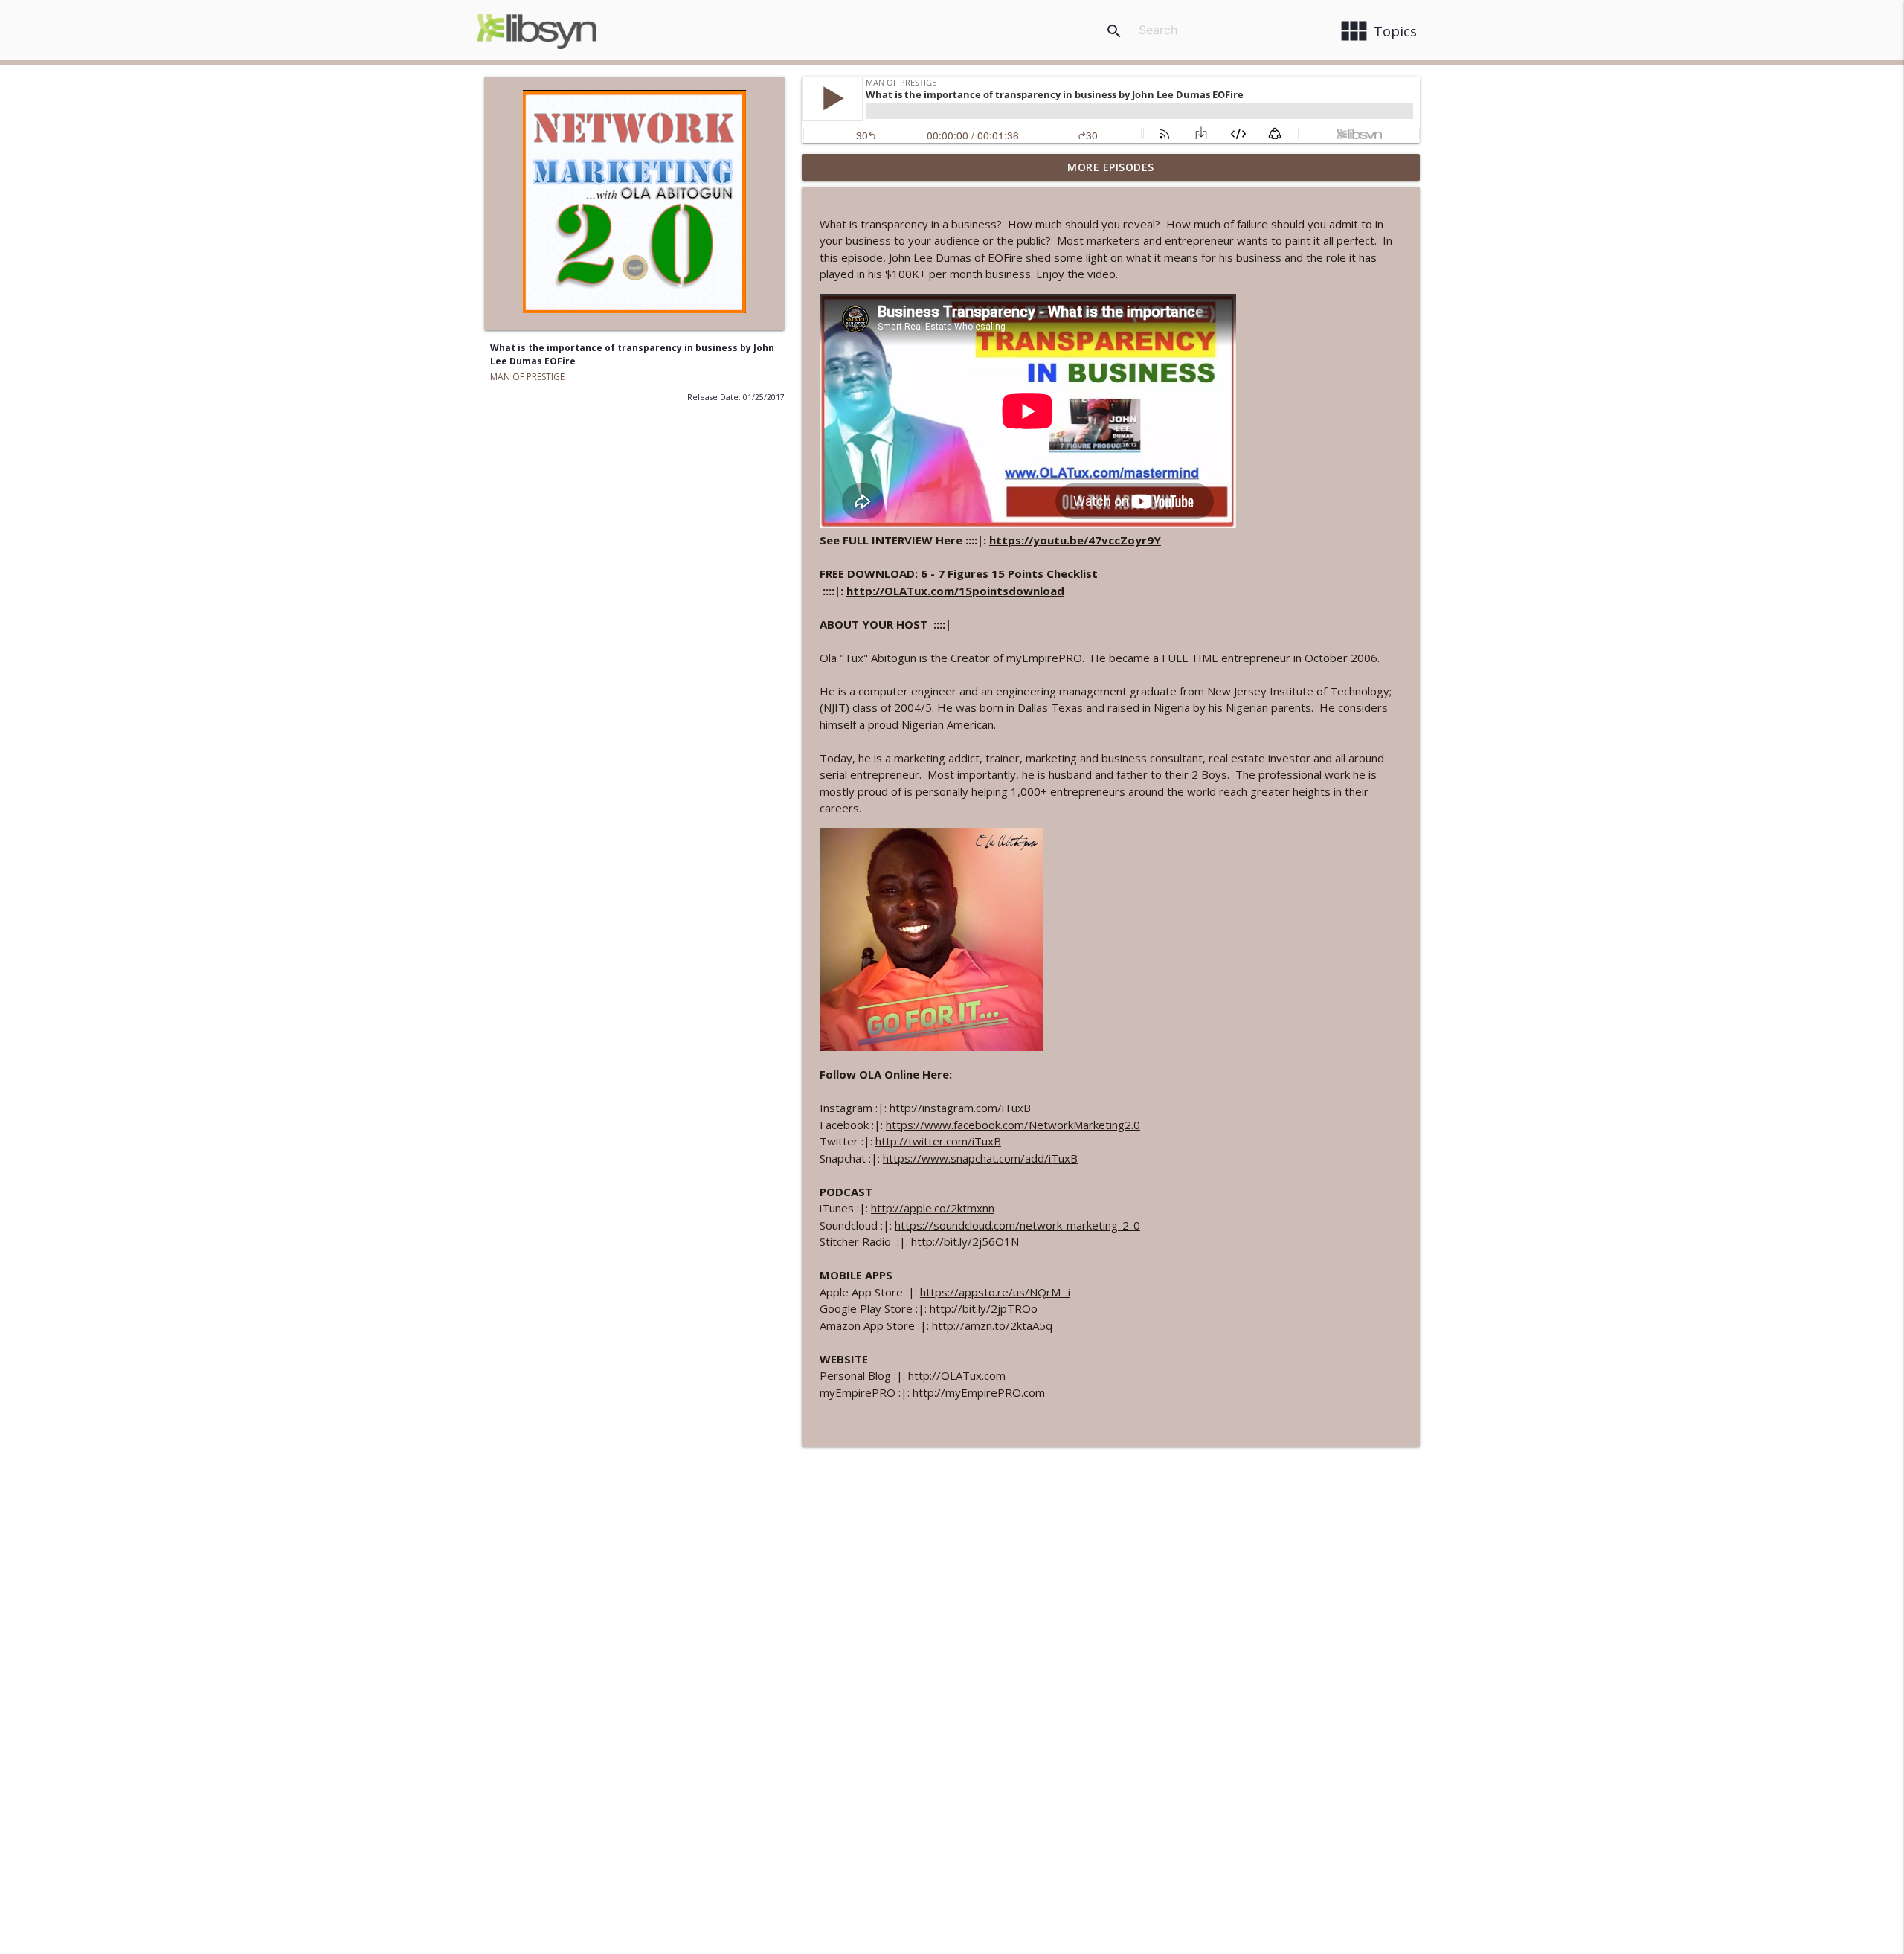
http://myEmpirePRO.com (979, 1392)
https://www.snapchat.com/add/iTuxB (980, 1158)
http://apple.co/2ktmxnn (933, 1208)
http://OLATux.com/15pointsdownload (955, 591)
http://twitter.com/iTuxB (938, 1141)
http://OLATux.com (957, 1375)
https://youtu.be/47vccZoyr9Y (1075, 540)
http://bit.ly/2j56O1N (965, 1241)
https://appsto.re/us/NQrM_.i (995, 1292)
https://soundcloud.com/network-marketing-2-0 (1017, 1225)
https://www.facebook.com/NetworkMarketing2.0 (1013, 1125)
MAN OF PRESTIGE (527, 377)
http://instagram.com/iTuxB (960, 1108)
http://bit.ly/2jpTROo (984, 1308)
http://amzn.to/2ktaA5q (992, 1325)
